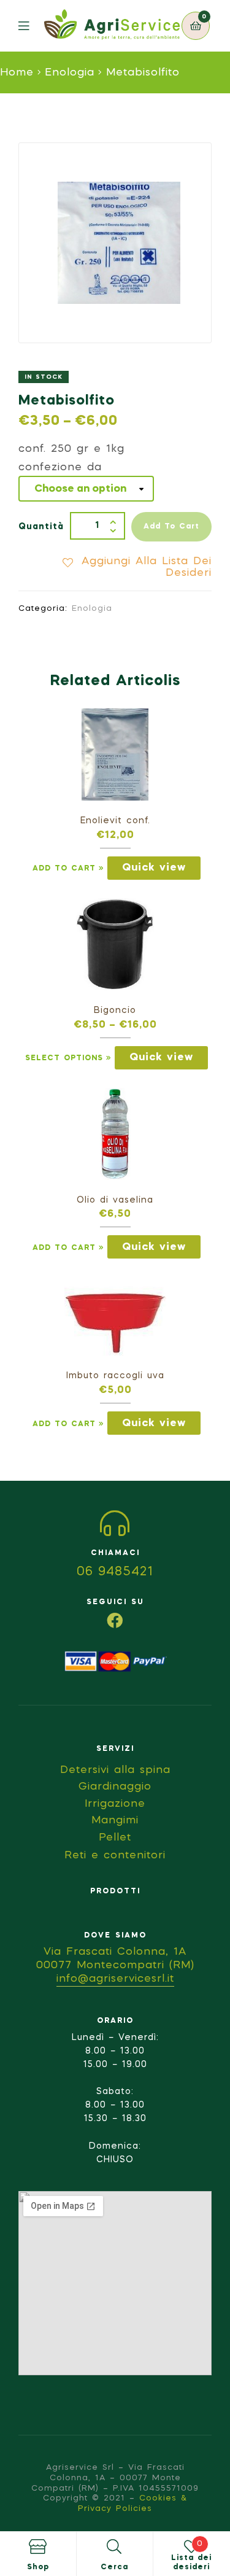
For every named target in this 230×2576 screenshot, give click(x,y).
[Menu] (31, 26)
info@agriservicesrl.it (115, 1979)
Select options (64, 1058)
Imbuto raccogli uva (115, 1376)
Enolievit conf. (115, 821)
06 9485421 (115, 1572)
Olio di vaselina (115, 1200)
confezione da (60, 467)
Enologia (70, 73)
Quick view (154, 868)
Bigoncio (115, 1011)
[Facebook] (115, 1620)
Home (17, 73)
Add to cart (171, 527)
